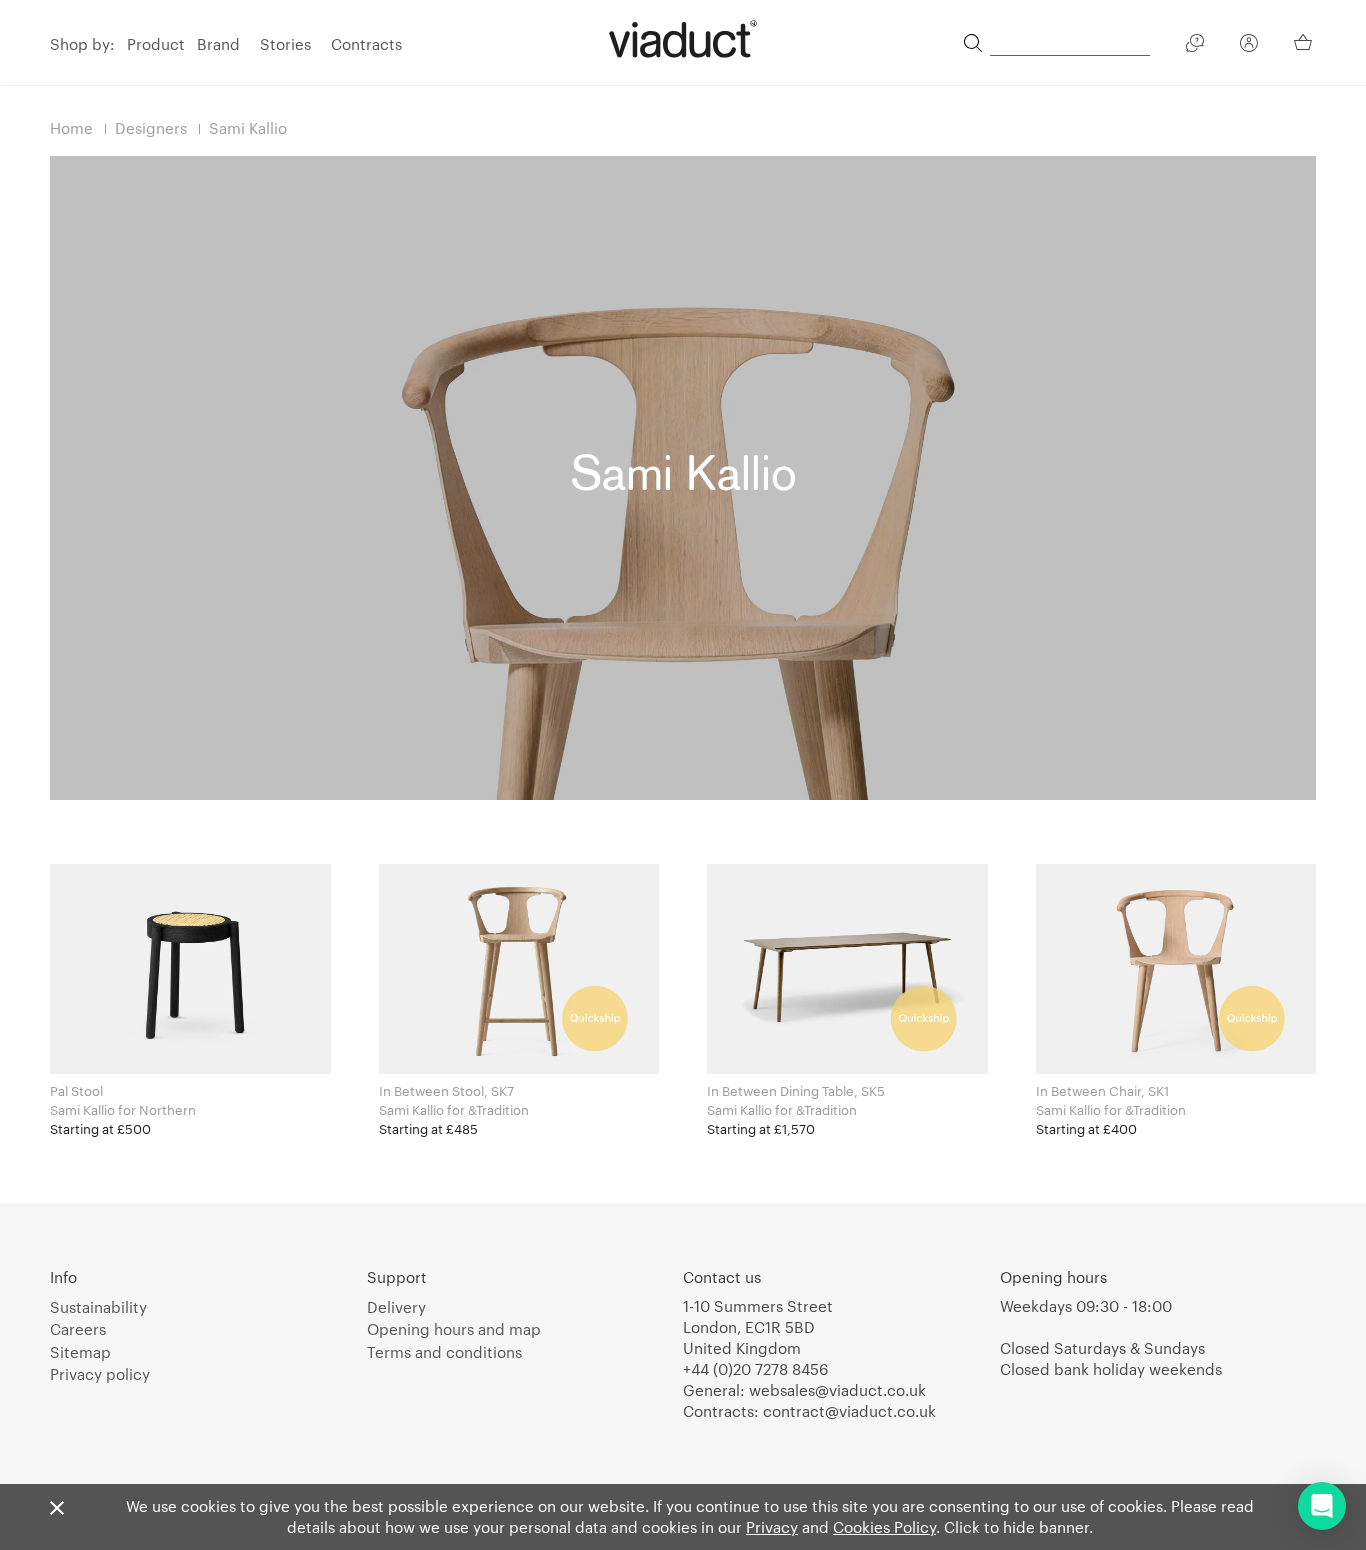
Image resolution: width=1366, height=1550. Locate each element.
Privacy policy (100, 1374)
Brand (218, 44)
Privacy (772, 1527)
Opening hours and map (454, 1329)
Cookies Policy (884, 1527)
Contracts (366, 44)
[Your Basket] (1305, 42)
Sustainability (98, 1307)
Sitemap (80, 1352)
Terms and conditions (444, 1352)
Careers (78, 1329)
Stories (285, 44)
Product (156, 44)
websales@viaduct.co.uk (837, 1390)
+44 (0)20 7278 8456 (755, 1369)
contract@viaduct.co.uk (849, 1411)
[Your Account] (1249, 46)
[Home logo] (683, 39)
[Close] (57, 1509)
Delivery (396, 1307)
